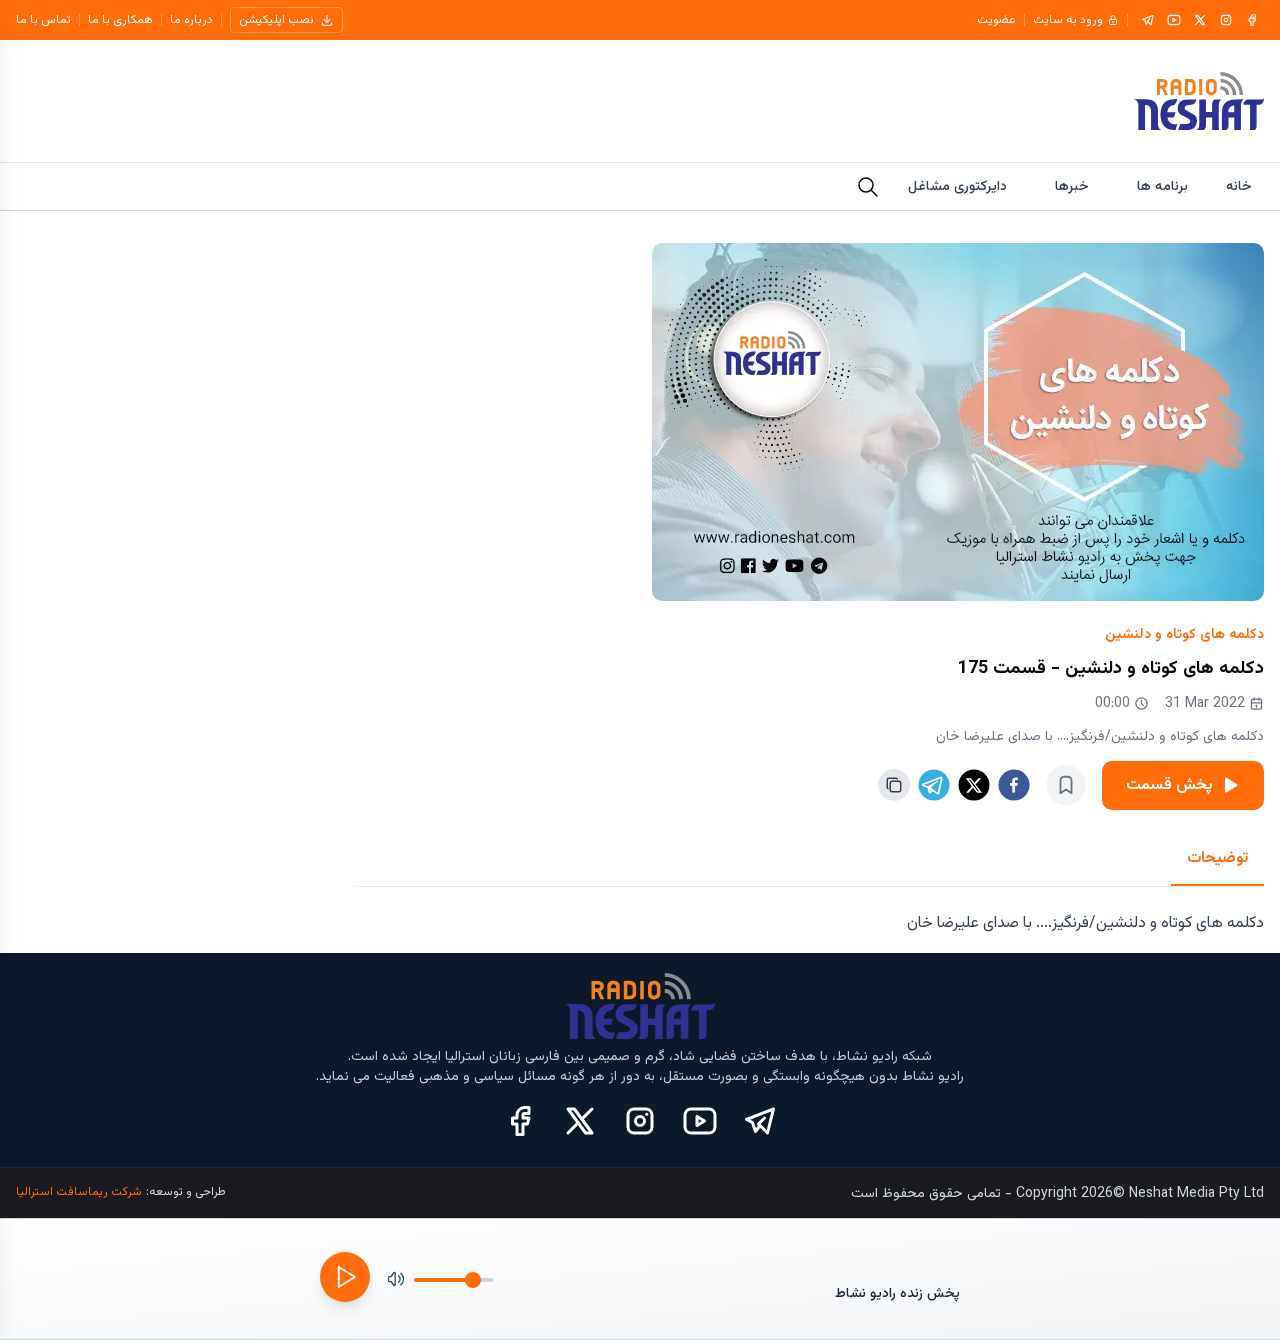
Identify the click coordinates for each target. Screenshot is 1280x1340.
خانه (1239, 187)
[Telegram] (1148, 20)
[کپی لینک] (894, 785)
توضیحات (1217, 858)
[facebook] (1014, 785)
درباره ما (191, 20)
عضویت (996, 20)
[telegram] (934, 785)
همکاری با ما (120, 20)
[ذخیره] (1066, 785)
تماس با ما (43, 20)
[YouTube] (1174, 20)
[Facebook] (1252, 20)
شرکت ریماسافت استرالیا (79, 1192)
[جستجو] (868, 187)
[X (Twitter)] (580, 1121)
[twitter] (974, 785)
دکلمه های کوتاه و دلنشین (1184, 635)
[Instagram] (1226, 20)
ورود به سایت (1068, 20)
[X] (1200, 20)
